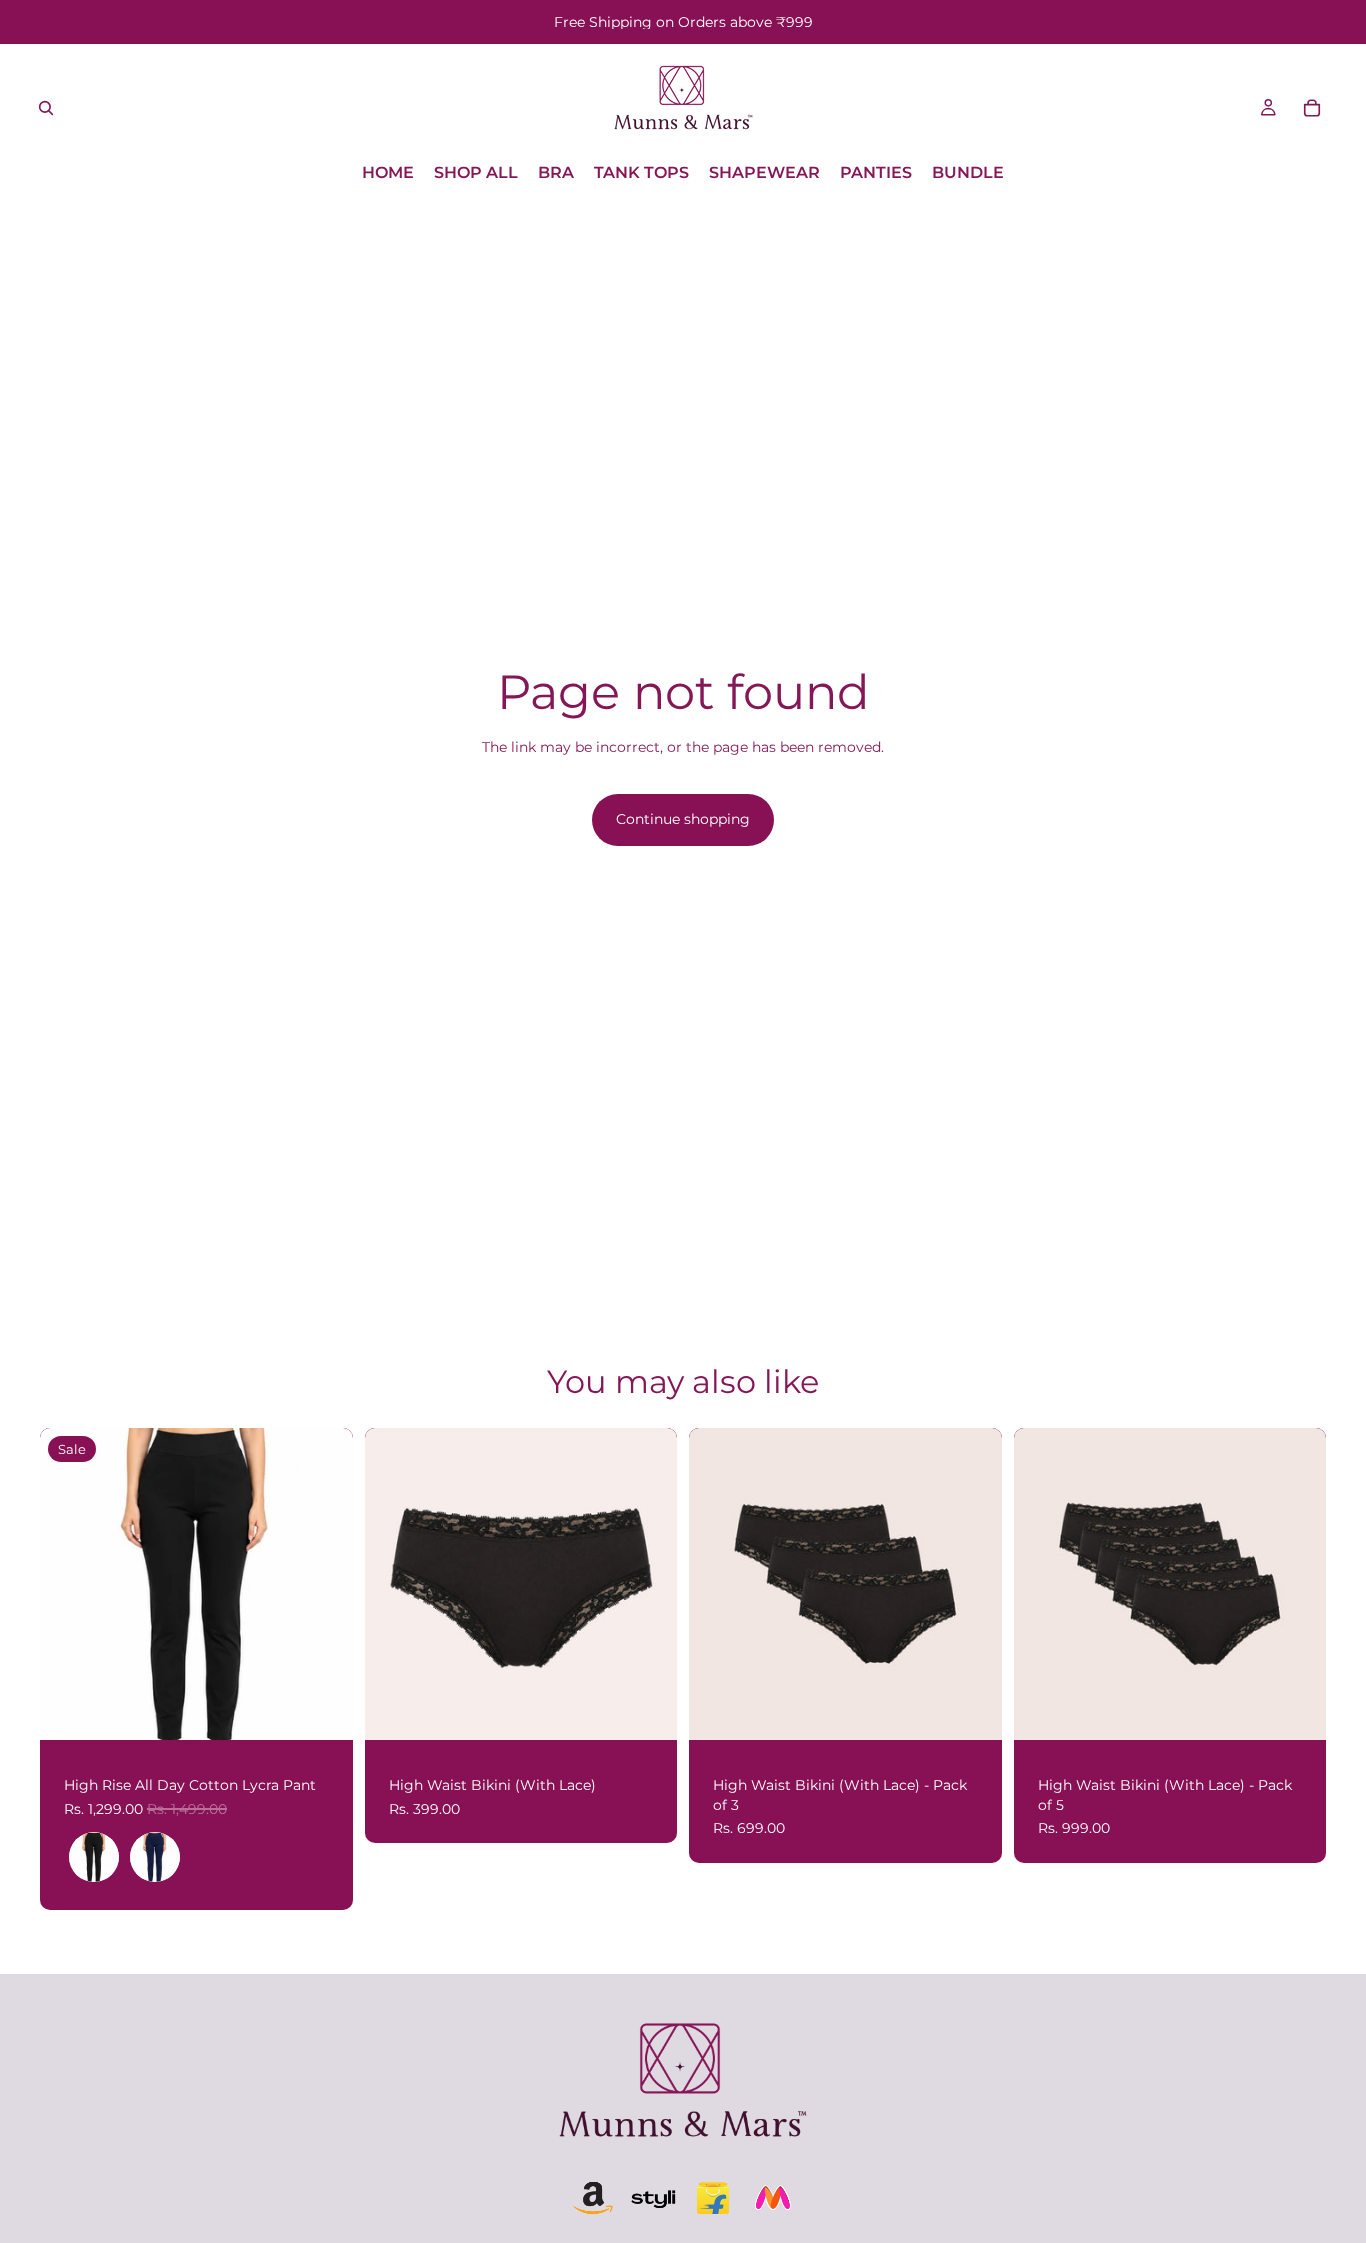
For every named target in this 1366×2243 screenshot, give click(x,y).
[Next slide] (323, 1584)
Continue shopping (683, 819)
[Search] (46, 108)
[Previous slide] (70, 1584)
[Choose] (322, 1709)
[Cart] (1312, 108)
